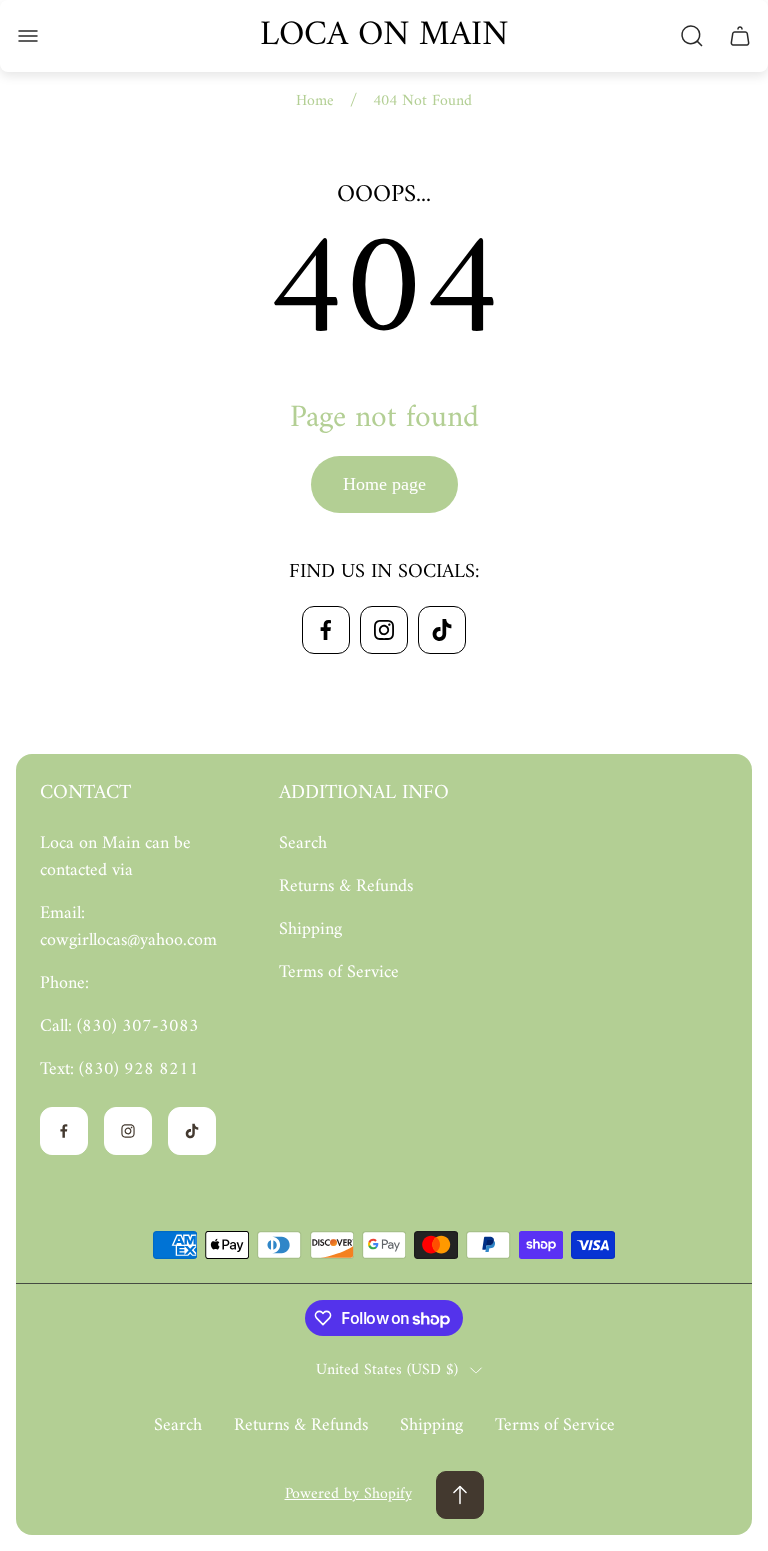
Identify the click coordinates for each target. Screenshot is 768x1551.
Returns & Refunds (346, 886)
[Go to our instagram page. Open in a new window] (384, 630)
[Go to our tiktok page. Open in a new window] (442, 630)
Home (315, 101)
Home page (384, 484)
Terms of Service (339, 972)
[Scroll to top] (460, 1495)
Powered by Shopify (348, 1494)
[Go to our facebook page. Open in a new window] (326, 630)
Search (303, 843)
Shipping (310, 929)
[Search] (692, 36)
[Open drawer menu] (28, 36)
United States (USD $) (387, 1370)
